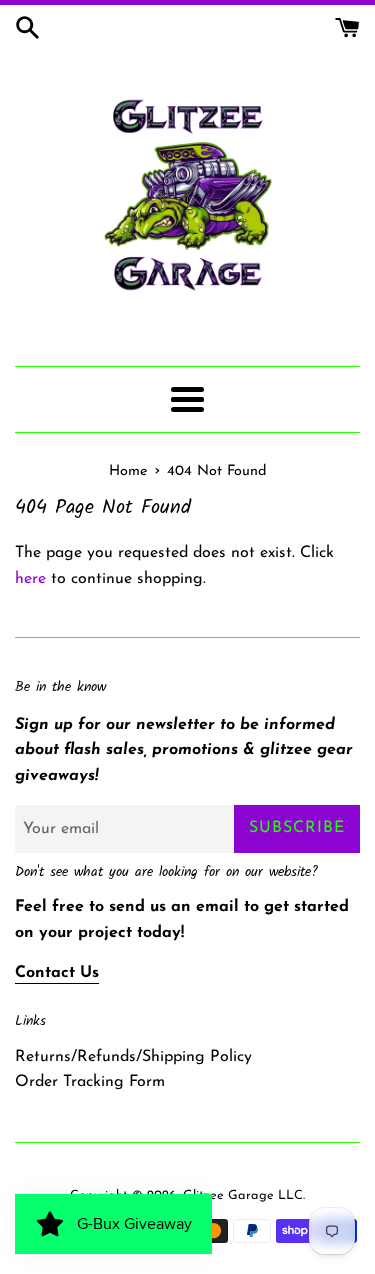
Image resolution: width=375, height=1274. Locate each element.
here (30, 579)
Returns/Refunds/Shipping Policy (133, 1057)
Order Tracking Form (90, 1082)
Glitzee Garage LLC (243, 1195)
